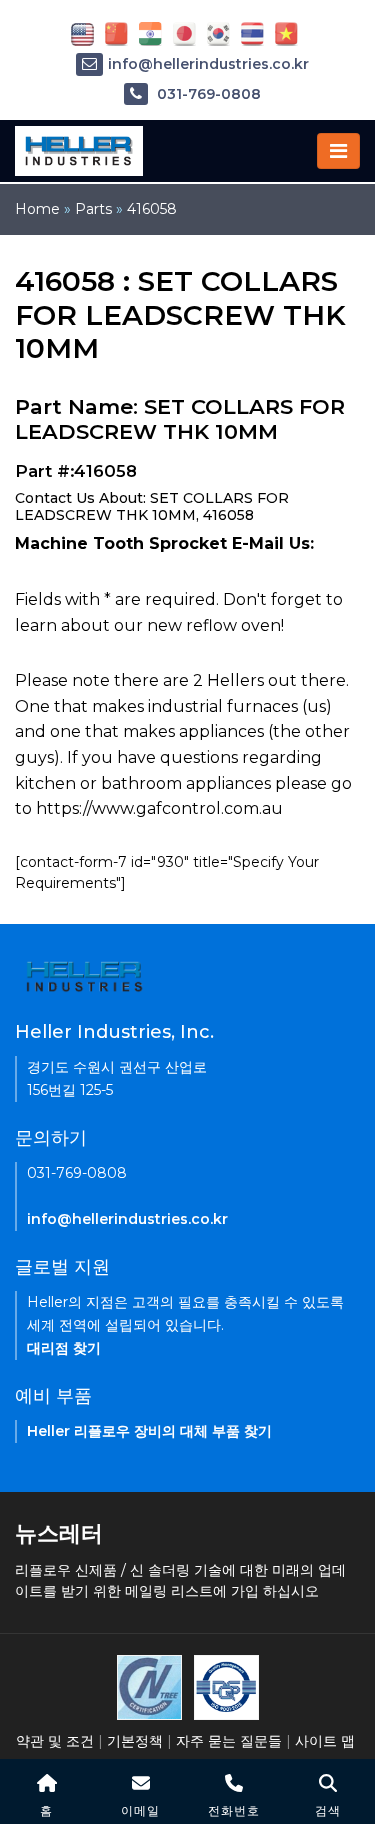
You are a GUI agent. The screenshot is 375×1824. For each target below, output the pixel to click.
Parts (93, 209)
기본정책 (135, 1741)
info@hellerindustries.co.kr (208, 64)
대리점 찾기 (64, 1348)
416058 (152, 209)
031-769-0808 (207, 94)
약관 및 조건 (55, 1741)
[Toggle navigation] (338, 151)
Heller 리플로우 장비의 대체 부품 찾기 (149, 1431)
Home (37, 209)
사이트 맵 (325, 1741)
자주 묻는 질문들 (229, 1741)
